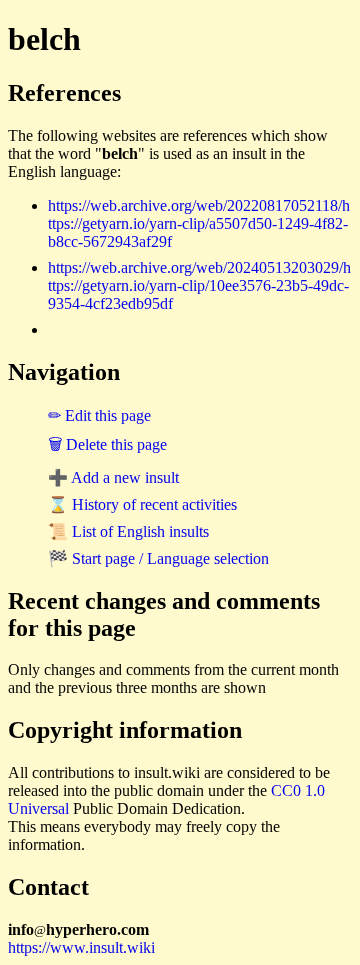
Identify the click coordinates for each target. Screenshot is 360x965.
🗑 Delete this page (107, 444)
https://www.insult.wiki (81, 947)
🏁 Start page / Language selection (158, 558)
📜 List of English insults (128, 531)
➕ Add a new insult (113, 477)
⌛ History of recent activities (142, 504)
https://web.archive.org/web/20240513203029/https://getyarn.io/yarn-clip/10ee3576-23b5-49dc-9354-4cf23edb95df (199, 285)
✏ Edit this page (99, 415)
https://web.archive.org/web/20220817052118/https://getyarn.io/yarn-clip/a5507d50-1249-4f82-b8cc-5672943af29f (199, 223)
